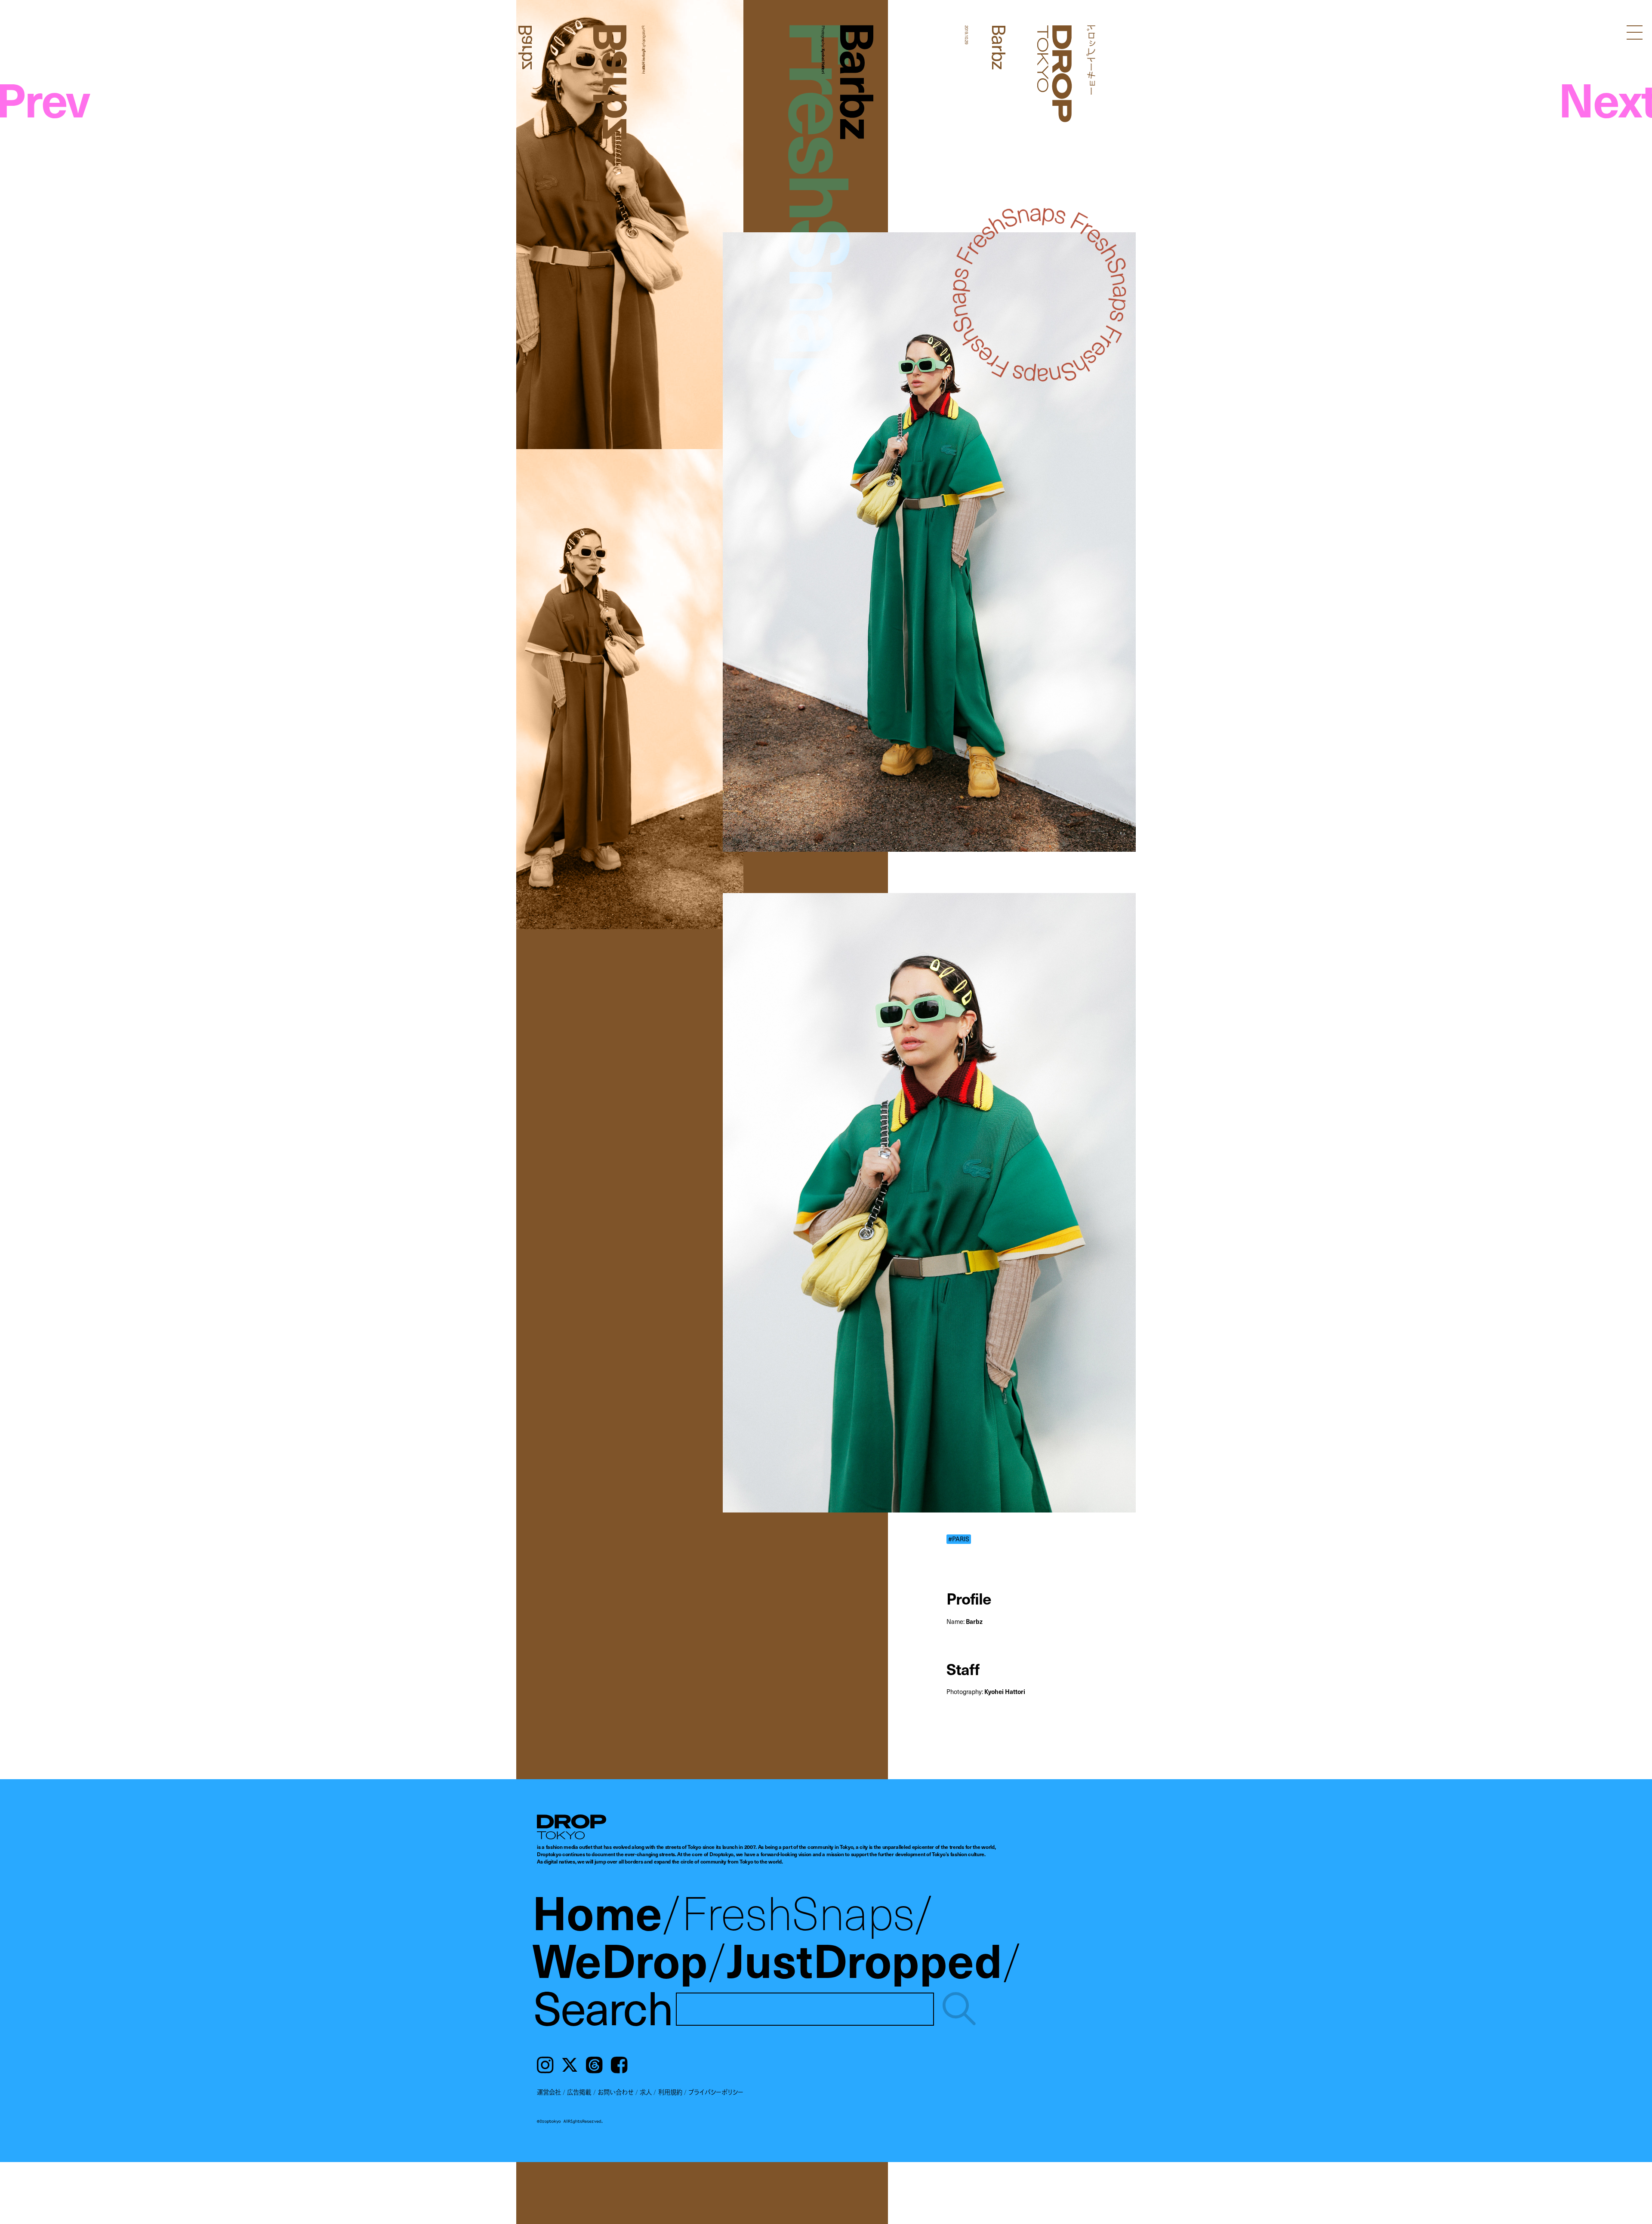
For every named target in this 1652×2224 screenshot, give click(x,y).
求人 (646, 2092)
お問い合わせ (616, 2092)
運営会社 (549, 2092)
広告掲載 (579, 2092)
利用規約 (670, 2092)
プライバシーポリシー (716, 2092)
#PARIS (959, 1539)
